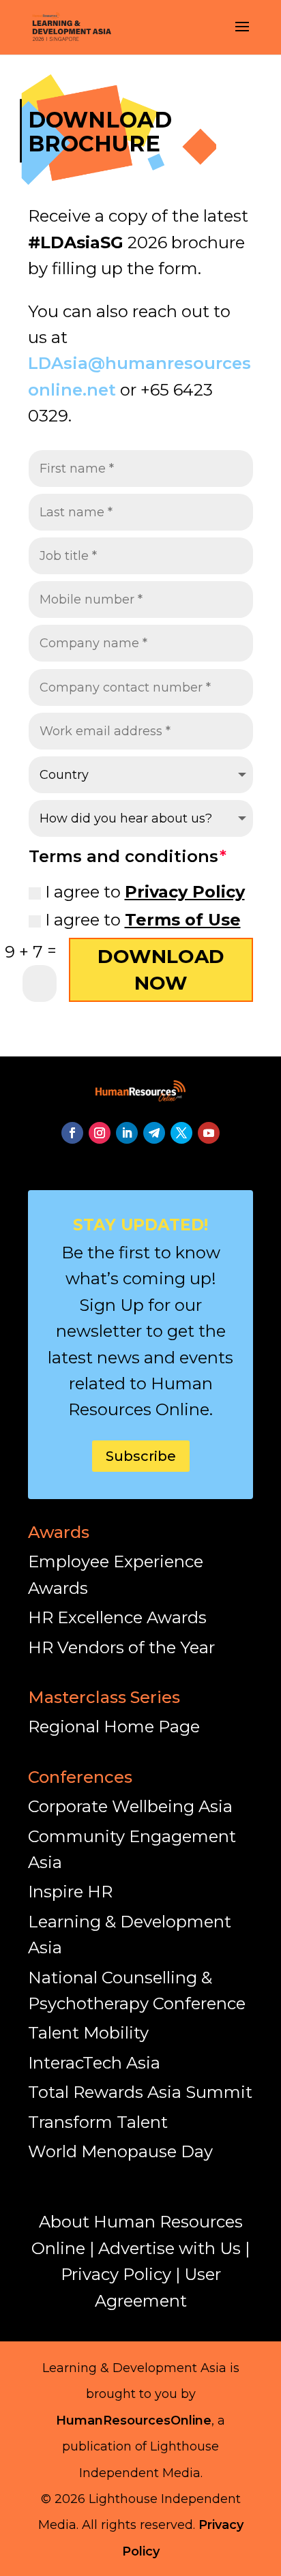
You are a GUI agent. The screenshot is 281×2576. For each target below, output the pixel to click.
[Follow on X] (181, 1133)
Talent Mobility (88, 2033)
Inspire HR (70, 1892)
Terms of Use (183, 920)
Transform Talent (98, 2122)
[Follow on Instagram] (100, 1133)
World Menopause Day (120, 2151)
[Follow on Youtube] (209, 1133)
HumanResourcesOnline (134, 2420)
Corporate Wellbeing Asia (130, 1806)
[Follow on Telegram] (154, 1133)
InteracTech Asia (94, 2063)
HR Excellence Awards (117, 1617)
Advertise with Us (169, 2248)
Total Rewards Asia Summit (140, 2092)
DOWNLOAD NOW (161, 969)
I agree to (145, 892)
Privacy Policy (185, 892)
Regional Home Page (114, 1727)
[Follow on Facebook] (72, 1133)
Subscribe (141, 1456)
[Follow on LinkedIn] (127, 1133)
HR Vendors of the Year (121, 1647)
